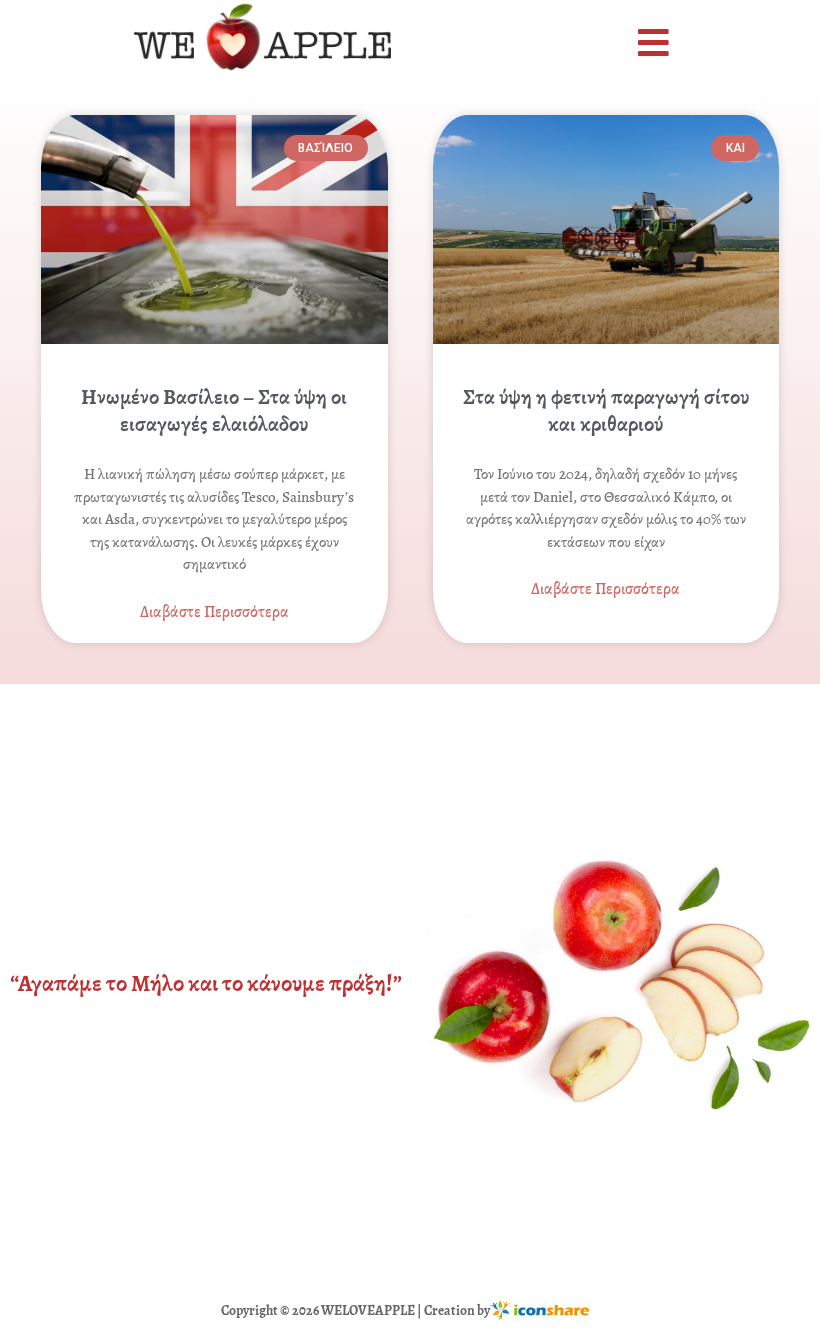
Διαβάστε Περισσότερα (214, 612)
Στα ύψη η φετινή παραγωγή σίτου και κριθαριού (606, 410)
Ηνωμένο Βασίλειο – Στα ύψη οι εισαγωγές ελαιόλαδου (214, 410)
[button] (656, 43)
